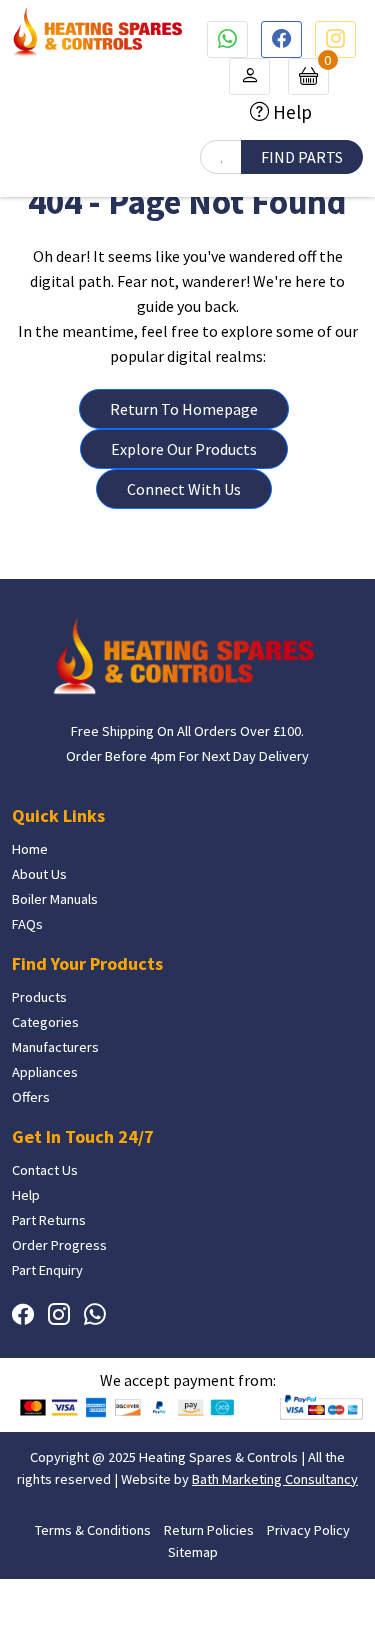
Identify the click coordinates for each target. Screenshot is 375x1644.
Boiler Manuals (55, 899)
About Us (39, 874)
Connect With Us (184, 489)
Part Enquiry (47, 1270)
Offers (31, 1097)
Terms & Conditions (93, 1530)
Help (290, 112)
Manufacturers (55, 1047)
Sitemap (193, 1552)
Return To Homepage (184, 409)
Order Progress (59, 1245)
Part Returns (49, 1220)
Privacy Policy (308, 1530)
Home (30, 849)
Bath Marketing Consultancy (275, 1479)
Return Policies (209, 1530)
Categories (45, 1022)
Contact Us (45, 1170)
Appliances (45, 1072)
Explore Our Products (184, 449)
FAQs (27, 924)
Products (39, 997)
